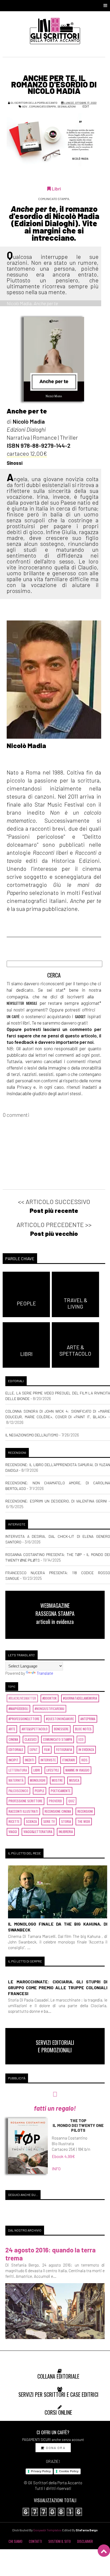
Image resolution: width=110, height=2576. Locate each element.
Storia (66, 1821)
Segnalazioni (67, 106)
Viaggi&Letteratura (38, 1832)
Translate (45, 1673)
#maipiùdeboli (18, 1709)
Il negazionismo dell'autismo (32, 1435)
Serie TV (49, 1821)
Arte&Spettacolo (35, 1729)
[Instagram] (29, 756)
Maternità (16, 1780)
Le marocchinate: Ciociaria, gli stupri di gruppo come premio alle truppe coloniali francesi (58, 1987)
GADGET (80, 1017)
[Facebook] (12, 756)
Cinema (13, 1739)
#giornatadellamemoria (80, 1698)
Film (47, 1749)
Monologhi (38, 1780)
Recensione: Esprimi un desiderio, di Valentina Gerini (56, 1501)
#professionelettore (24, 1719)
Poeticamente (61, 1791)
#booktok (50, 1698)
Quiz (71, 1801)
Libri (37, 1770)
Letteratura (18, 1770)
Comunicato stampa (42, 106)
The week (84, 1821)
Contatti (35, 2541)
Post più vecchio (54, 1233)
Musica (74, 1780)
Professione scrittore (25, 1801)
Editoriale (16, 1749)
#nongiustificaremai (50, 1709)
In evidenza (86, 1749)
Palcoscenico (18, 1791)
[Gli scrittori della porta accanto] (55, 31)
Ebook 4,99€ (63, 2156)
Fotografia (64, 1749)
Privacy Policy (41, 2471)
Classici (31, 1739)
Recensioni (85, 1811)
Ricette (14, 1821)
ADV (25, 106)
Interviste (48, 1760)
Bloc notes (83, 1729)
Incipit (13, 1760)
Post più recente (54, 1210)
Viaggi (13, 1832)
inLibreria (66, 1832)
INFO (56, 2169)
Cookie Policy (69, 2471)
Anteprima (88, 1719)
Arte (12, 1729)
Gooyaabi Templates (47, 2530)
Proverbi (55, 1801)
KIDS (85, 1760)
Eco (81, 1739)
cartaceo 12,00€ (27, 453)
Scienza (31, 1821)
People (40, 1791)
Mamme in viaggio (77, 1770)
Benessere (61, 1729)
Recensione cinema (58, 1811)
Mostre (57, 1780)
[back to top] (104, 2551)
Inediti (30, 1760)
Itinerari (69, 1760)
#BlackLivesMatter (22, 1698)
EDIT (86, 106)
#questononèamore (60, 1719)
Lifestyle (53, 1770)
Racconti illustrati (23, 1811)
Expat (34, 1749)
